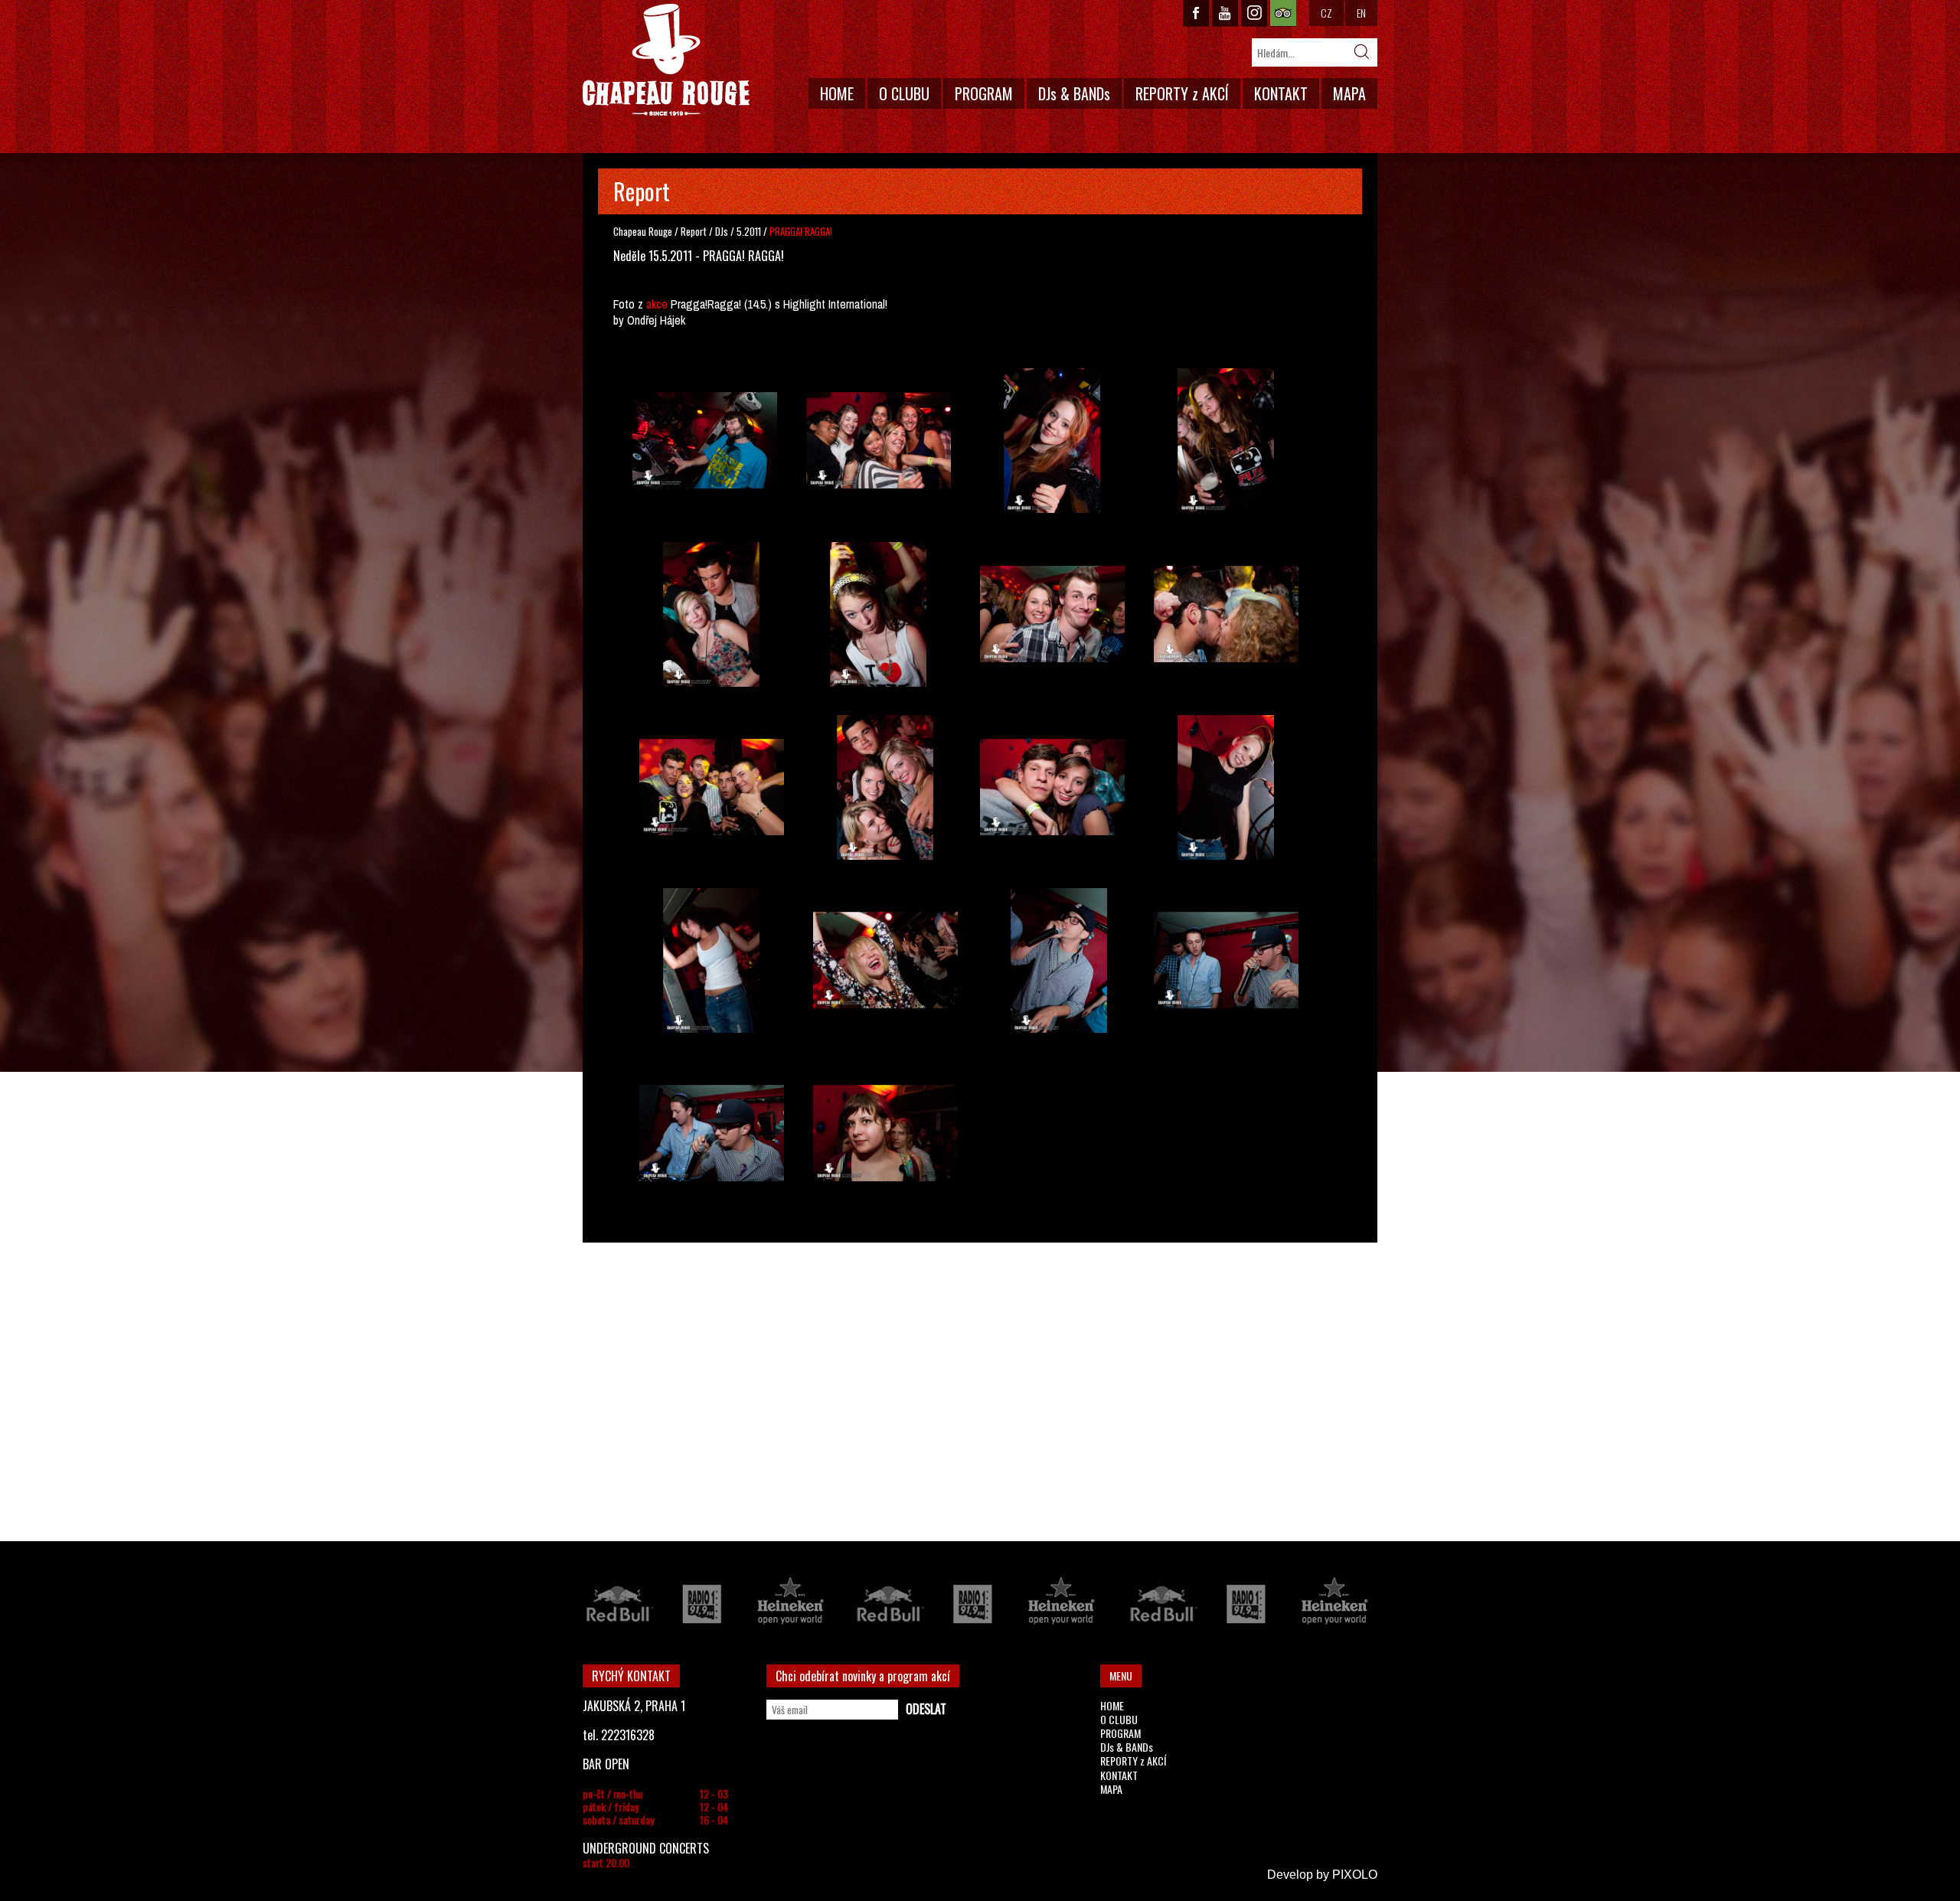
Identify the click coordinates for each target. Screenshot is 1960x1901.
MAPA (1349, 93)
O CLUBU (904, 93)
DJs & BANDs (1074, 93)
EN (1361, 13)
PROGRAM (984, 93)
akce (657, 304)
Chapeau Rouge (643, 231)
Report (694, 231)
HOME (837, 93)
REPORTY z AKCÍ (1182, 93)
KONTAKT (1281, 93)
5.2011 (749, 231)
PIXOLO (1355, 1875)
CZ (1326, 13)
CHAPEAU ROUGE (666, 60)
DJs (723, 231)
